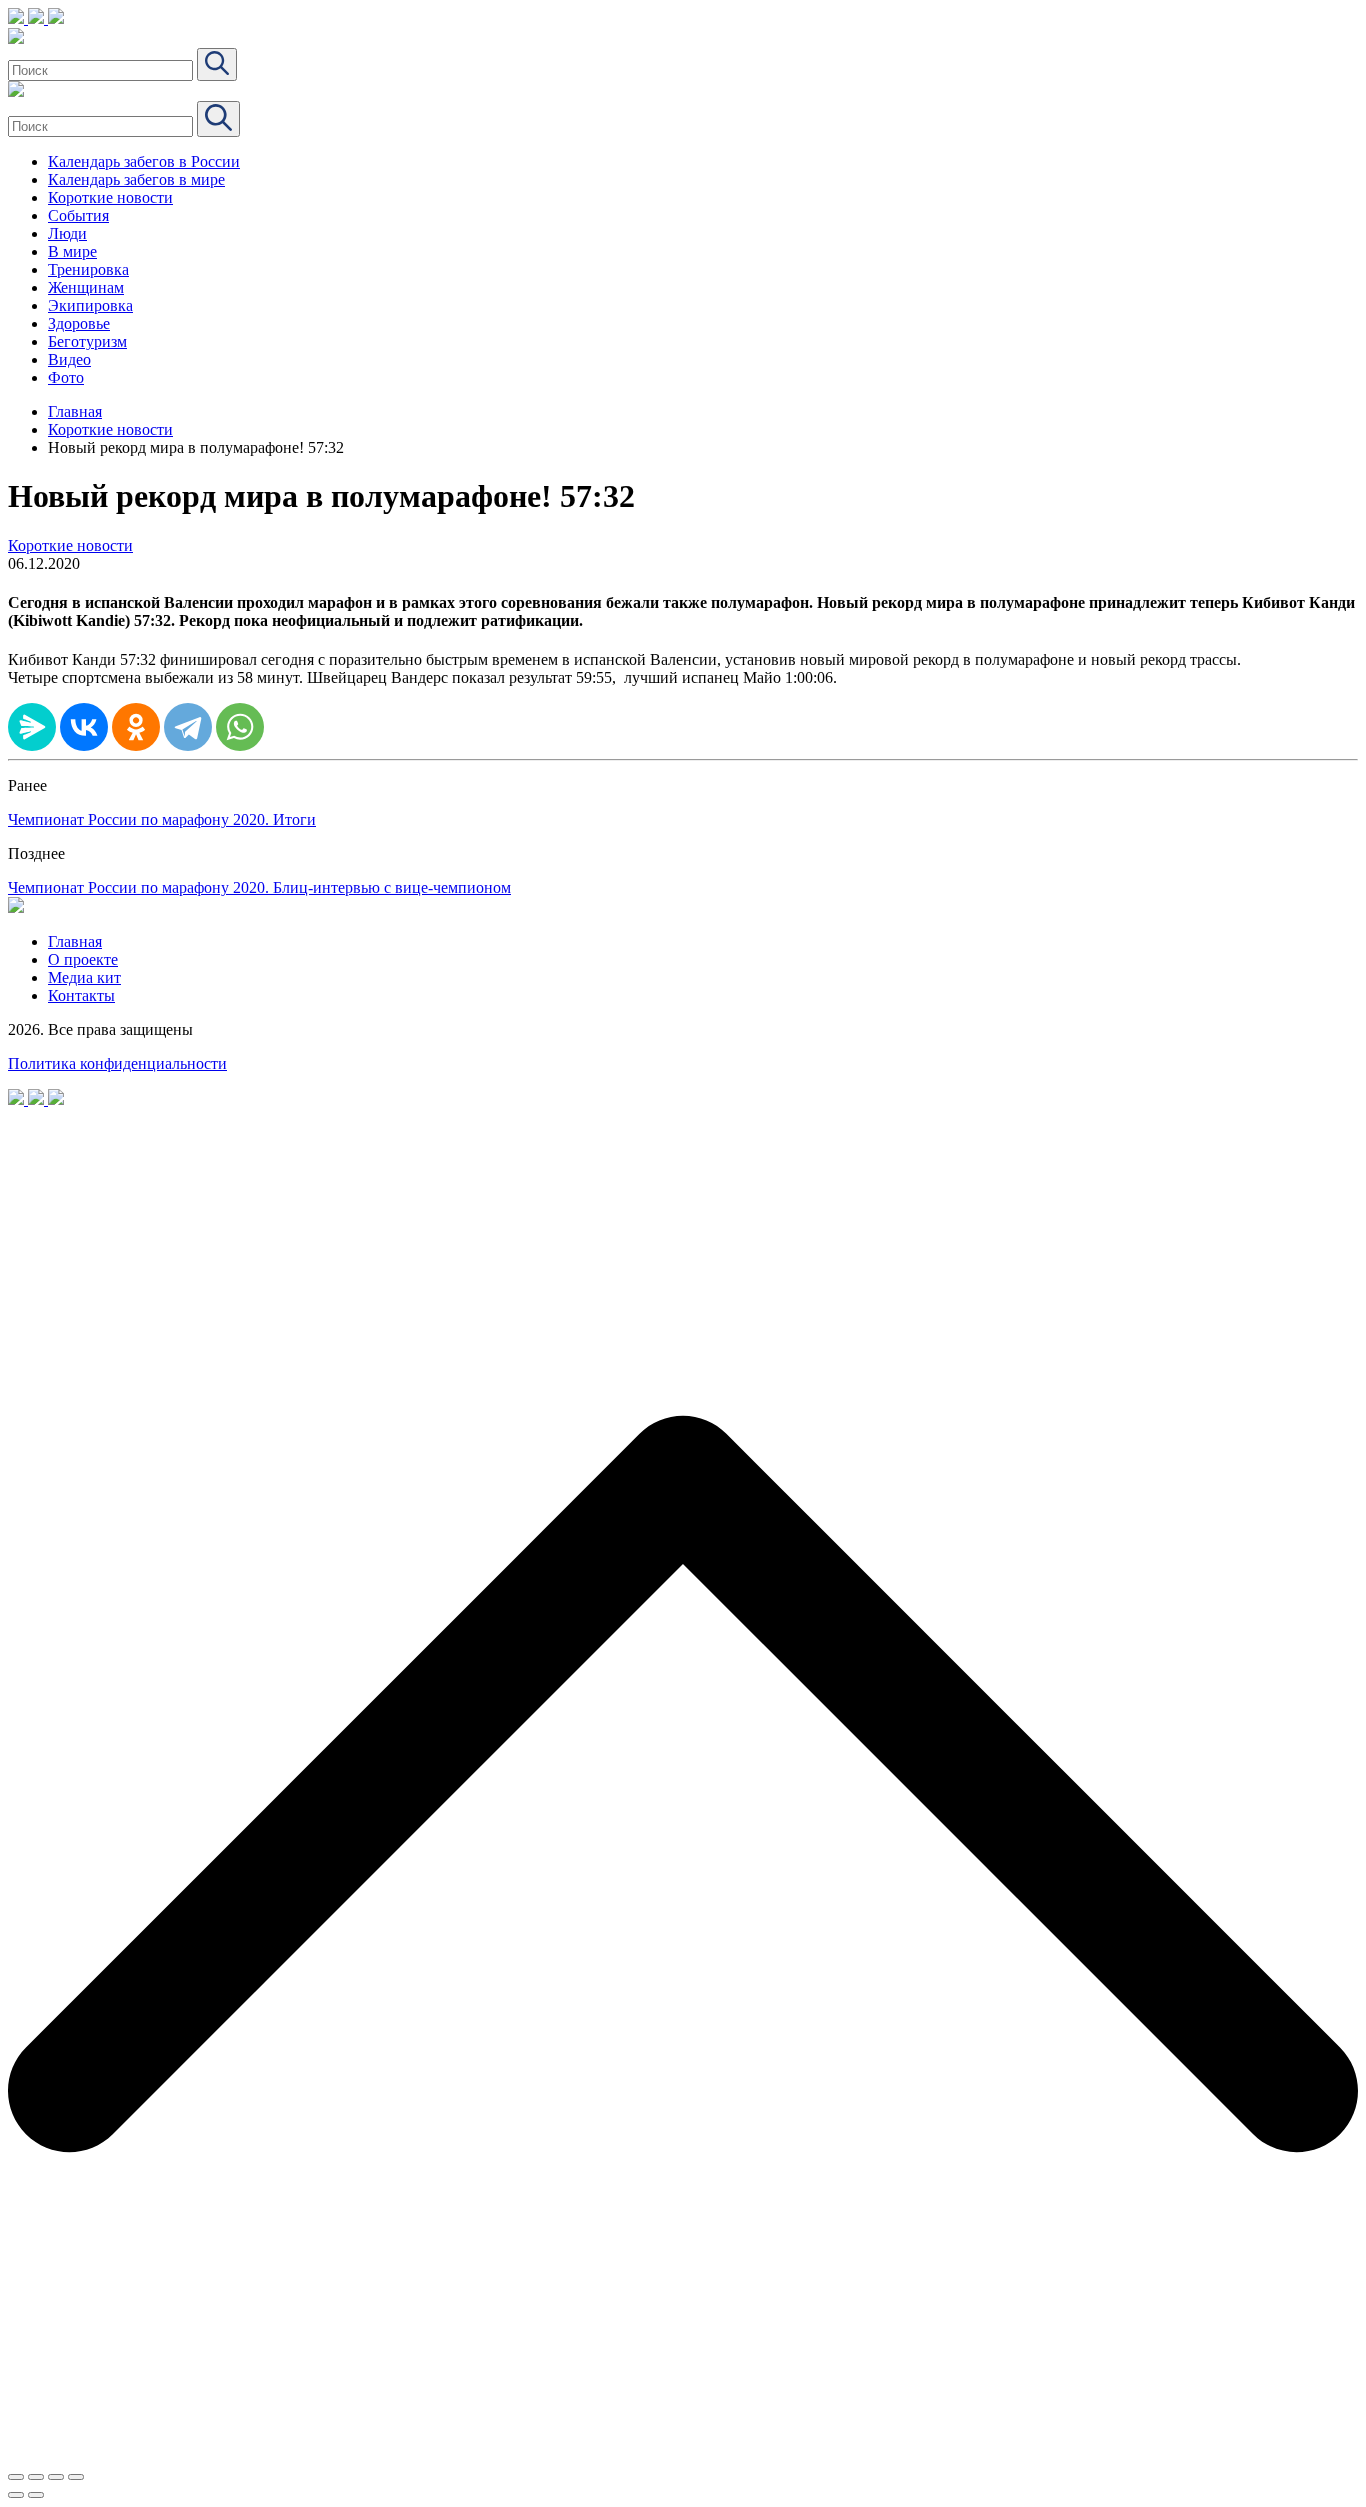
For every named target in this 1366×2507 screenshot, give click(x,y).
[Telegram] (188, 727)
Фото (66, 377)
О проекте (83, 959)
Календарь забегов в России (144, 161)
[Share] (36, 2477)
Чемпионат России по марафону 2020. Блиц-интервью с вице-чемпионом (259, 887)
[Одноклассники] (136, 727)
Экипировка (90, 305)
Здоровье (79, 323)
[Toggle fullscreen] (56, 2477)
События (78, 215)
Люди (67, 233)
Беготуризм (87, 341)
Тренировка (88, 269)
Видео (69, 359)
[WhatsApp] (240, 727)
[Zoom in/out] (76, 2477)
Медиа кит (84, 977)
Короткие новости (110, 197)
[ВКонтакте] (84, 727)
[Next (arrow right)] (36, 2495)
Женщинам (86, 287)
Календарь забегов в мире (136, 179)
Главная (75, 411)
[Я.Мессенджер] (32, 727)
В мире (72, 251)
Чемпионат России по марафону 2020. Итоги (162, 819)
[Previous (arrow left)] (16, 2495)
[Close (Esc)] (16, 2477)
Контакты (81, 995)
